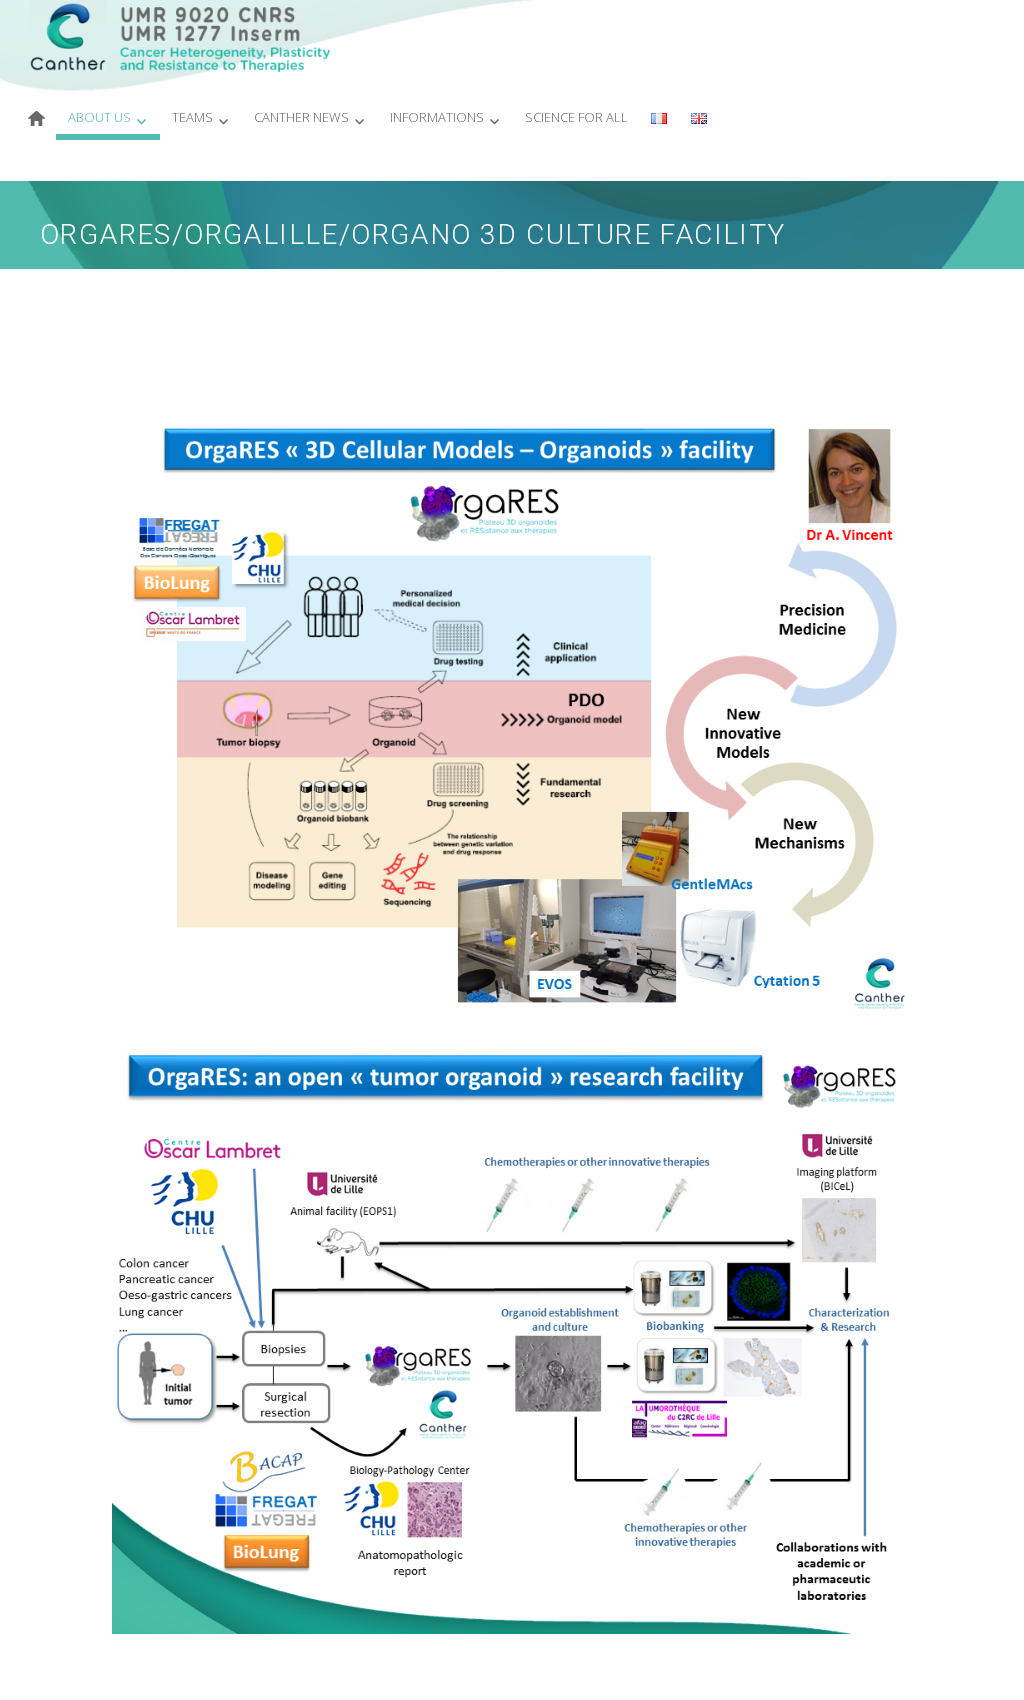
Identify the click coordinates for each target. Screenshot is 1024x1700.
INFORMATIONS (437, 117)
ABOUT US (99, 117)
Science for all (576, 117)
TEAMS (192, 117)
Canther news (301, 117)
